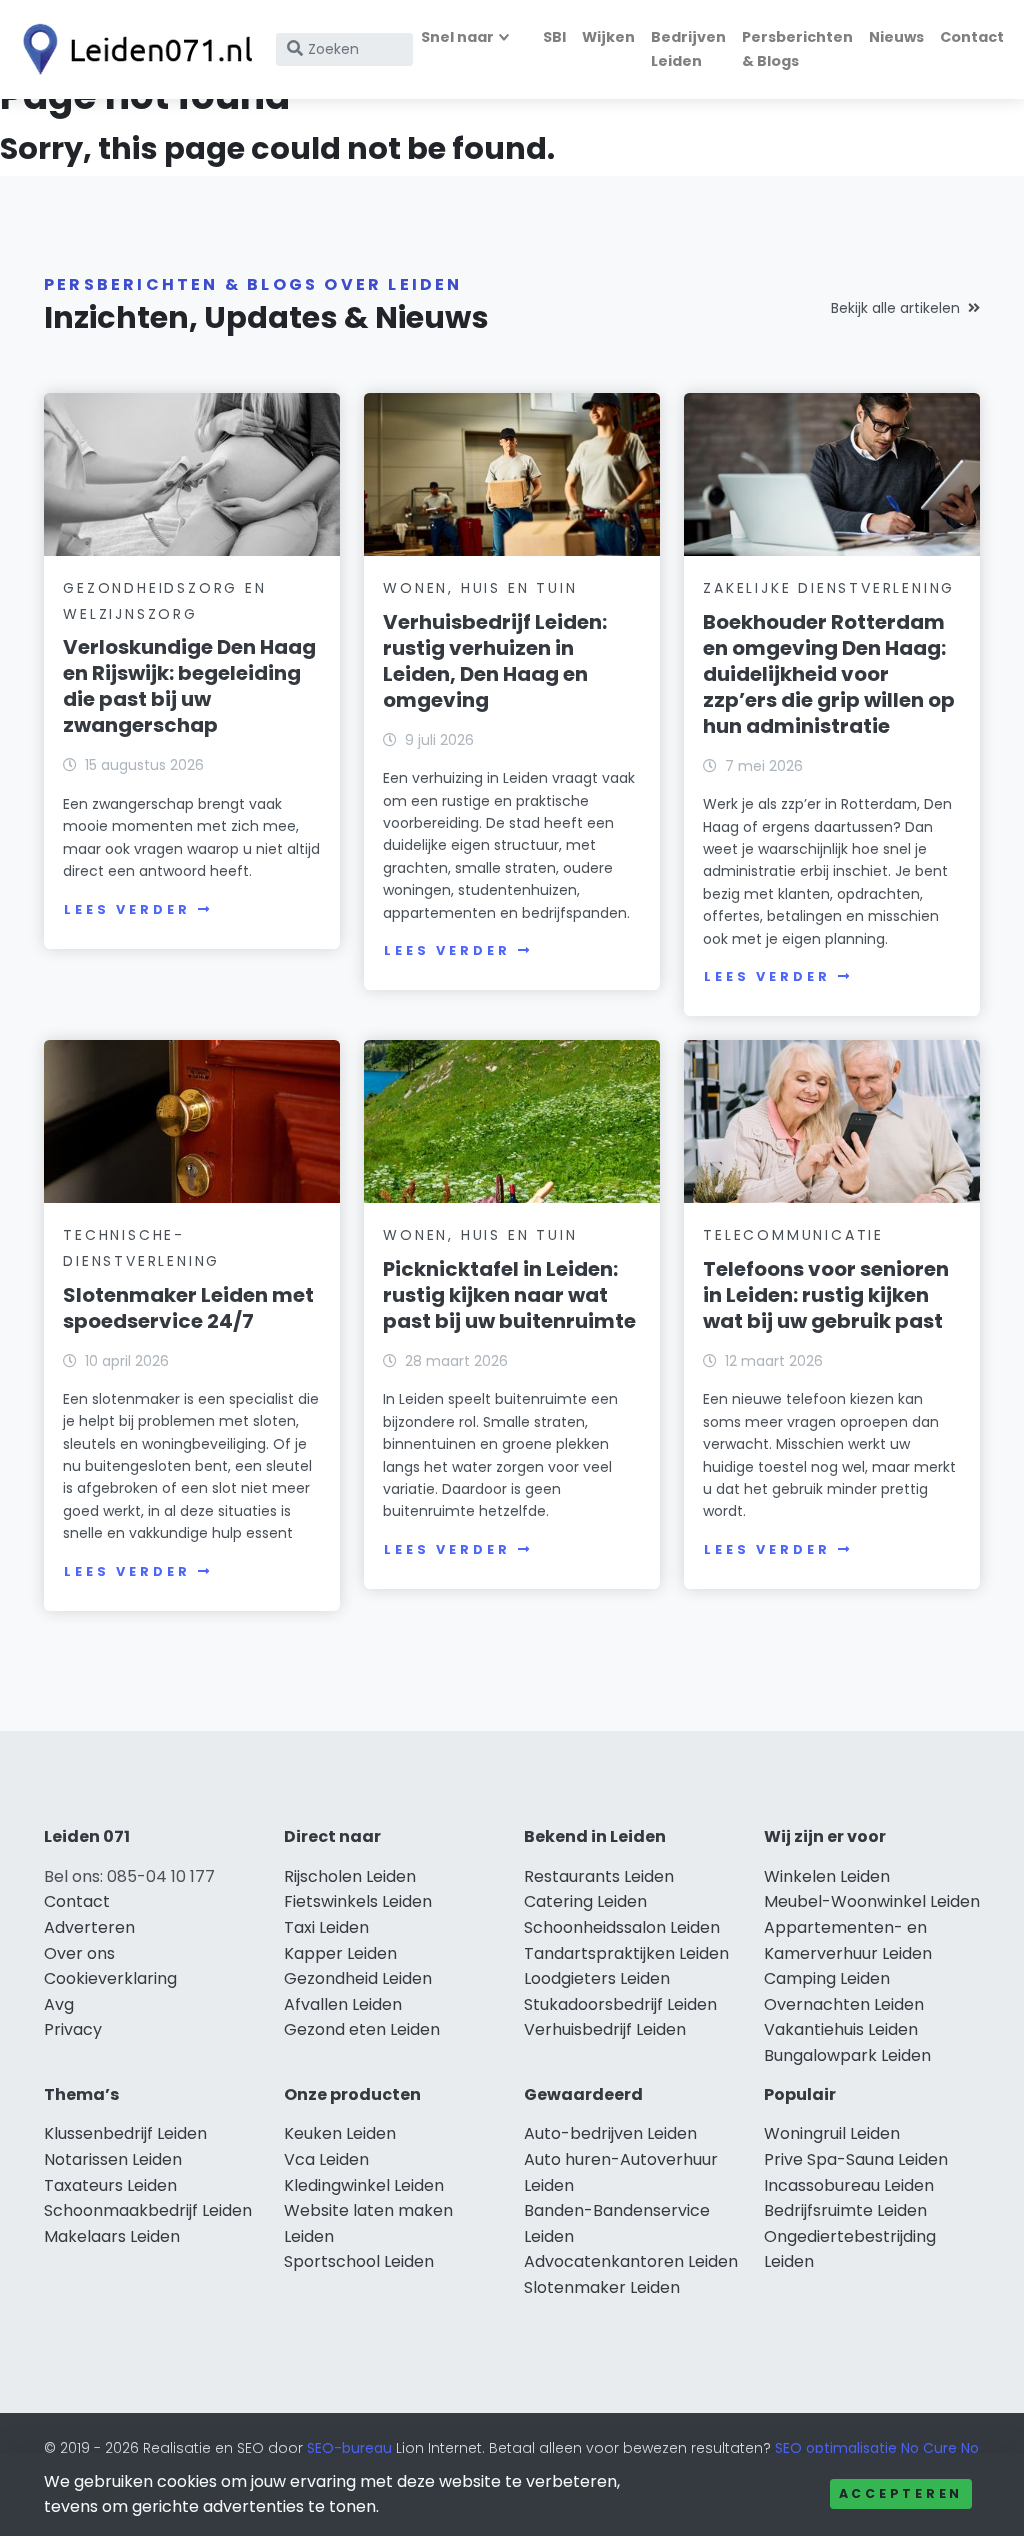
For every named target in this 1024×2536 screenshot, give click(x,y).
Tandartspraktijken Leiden (626, 1953)
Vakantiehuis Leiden (841, 2029)
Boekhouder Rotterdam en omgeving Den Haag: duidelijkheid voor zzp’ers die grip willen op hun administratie (829, 674)
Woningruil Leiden (832, 2133)
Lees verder (127, 909)
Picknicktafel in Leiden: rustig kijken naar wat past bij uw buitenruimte (509, 1295)
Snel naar (457, 37)
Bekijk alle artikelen (895, 308)
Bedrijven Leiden (688, 48)
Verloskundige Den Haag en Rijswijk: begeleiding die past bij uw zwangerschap (189, 686)
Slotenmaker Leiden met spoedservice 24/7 (188, 1308)
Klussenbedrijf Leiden (125, 2133)
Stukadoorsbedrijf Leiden (620, 2004)
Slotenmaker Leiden (602, 2287)
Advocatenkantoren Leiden (631, 2261)
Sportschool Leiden (359, 2261)
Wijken (608, 37)
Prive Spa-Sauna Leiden (856, 2159)
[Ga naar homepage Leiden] (132, 49)
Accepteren (901, 2493)
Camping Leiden (827, 1978)
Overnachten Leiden (844, 2004)
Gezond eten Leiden (362, 2029)
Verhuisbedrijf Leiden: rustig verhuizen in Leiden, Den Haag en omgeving (495, 661)
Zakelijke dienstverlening (829, 588)
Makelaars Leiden (112, 2236)
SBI (554, 37)
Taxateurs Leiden (110, 2185)
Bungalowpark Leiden (847, 2055)
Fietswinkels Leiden (358, 1901)
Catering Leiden (585, 1901)
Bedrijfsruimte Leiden (845, 2210)
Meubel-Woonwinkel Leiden (872, 1901)
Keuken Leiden (340, 2133)
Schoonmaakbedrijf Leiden (148, 2210)
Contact (972, 37)
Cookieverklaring (110, 1978)
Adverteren (89, 1927)
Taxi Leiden (326, 1927)
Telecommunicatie (793, 1235)
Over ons (79, 1953)
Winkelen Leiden (827, 1876)
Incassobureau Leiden (849, 2185)
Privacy (73, 2029)
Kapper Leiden (340, 1953)
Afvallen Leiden (343, 2004)
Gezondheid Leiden (358, 1978)
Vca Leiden (326, 2159)
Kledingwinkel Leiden (364, 2185)
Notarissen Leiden (113, 2159)
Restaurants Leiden (599, 1876)
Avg (59, 2004)
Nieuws (896, 37)
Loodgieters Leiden (597, 1978)
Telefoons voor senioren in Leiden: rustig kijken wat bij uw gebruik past (826, 1295)
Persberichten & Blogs (797, 48)
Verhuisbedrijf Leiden (605, 2029)
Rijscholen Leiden (350, 1876)
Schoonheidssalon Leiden (622, 1927)
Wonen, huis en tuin (480, 588)
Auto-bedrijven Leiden (610, 2133)
